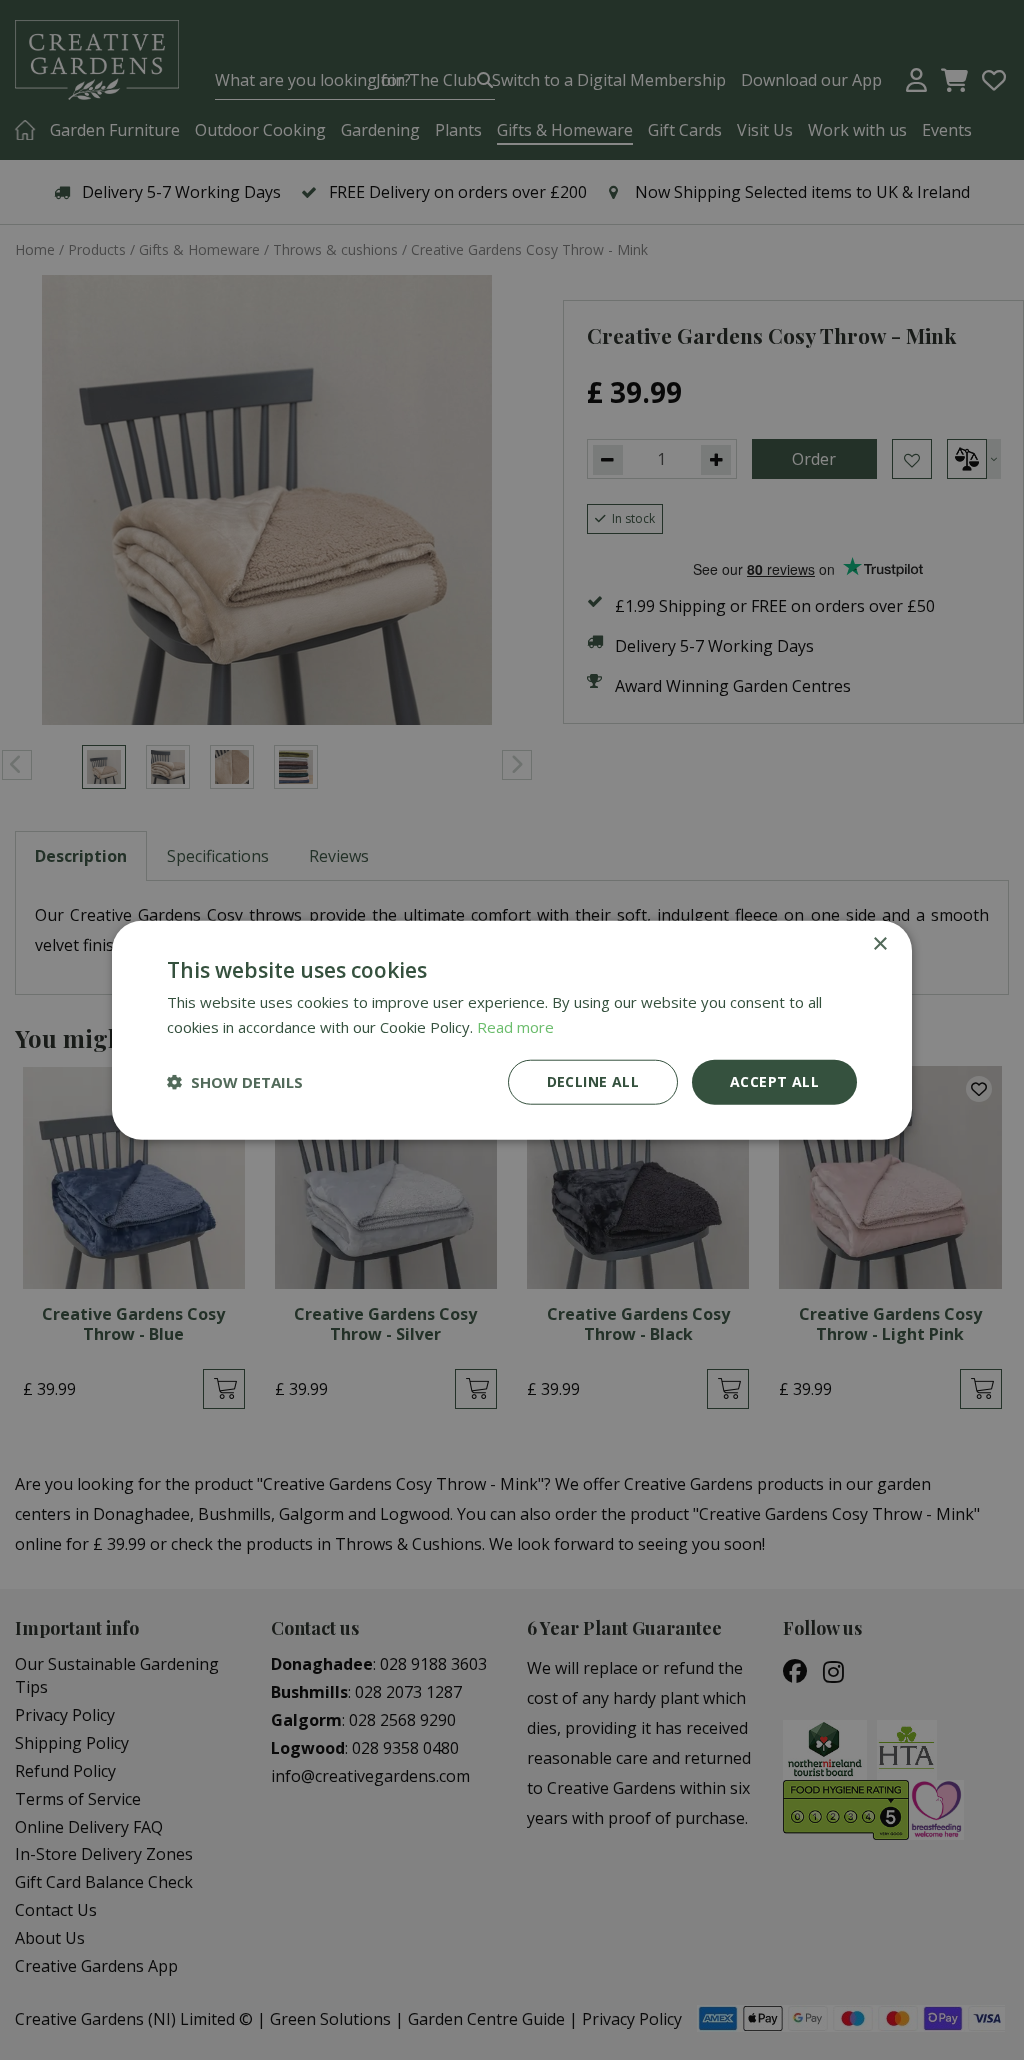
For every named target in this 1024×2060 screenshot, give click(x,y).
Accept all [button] (774, 1081)
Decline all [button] (593, 1081)
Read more (515, 1027)
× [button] (879, 944)
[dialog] (512, 1030)
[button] (235, 1082)
